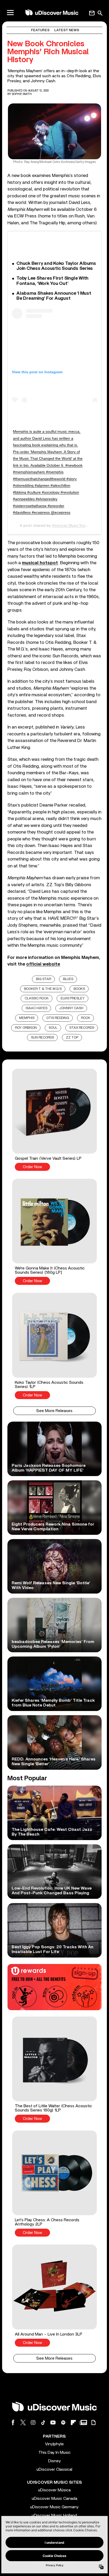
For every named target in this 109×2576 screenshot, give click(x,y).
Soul (53, 1028)
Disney (54, 2461)
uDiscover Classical (54, 2469)
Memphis (27, 1018)
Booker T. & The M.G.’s (43, 989)
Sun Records (42, 1038)
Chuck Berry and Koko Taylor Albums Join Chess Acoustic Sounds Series (56, 266)
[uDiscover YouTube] (53, 2422)
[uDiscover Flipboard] (73, 2422)
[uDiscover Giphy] (93, 2422)
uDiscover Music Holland (54, 2515)
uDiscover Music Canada (54, 2498)
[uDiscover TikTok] (43, 2422)
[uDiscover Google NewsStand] (83, 2422)
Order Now (32, 1167)
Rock (86, 1018)
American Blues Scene (71, 525)
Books (79, 989)
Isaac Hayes (37, 1008)
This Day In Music (54, 2452)
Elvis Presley (73, 998)
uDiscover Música (54, 2490)
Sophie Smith (22, 94)
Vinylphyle (54, 2444)
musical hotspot (40, 563)
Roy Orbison (26, 1028)
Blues (68, 979)
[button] (54, 1120)
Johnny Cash (71, 1008)
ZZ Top (72, 1038)
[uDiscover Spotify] (63, 2422)
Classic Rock (37, 998)
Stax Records (82, 1028)
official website (43, 964)
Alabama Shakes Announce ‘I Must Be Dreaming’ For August (54, 296)
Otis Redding (58, 1018)
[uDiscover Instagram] (33, 2422)
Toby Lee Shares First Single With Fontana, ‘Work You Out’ (52, 281)
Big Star (44, 979)
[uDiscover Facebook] (13, 2422)
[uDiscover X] (23, 2422)
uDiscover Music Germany (54, 2507)
